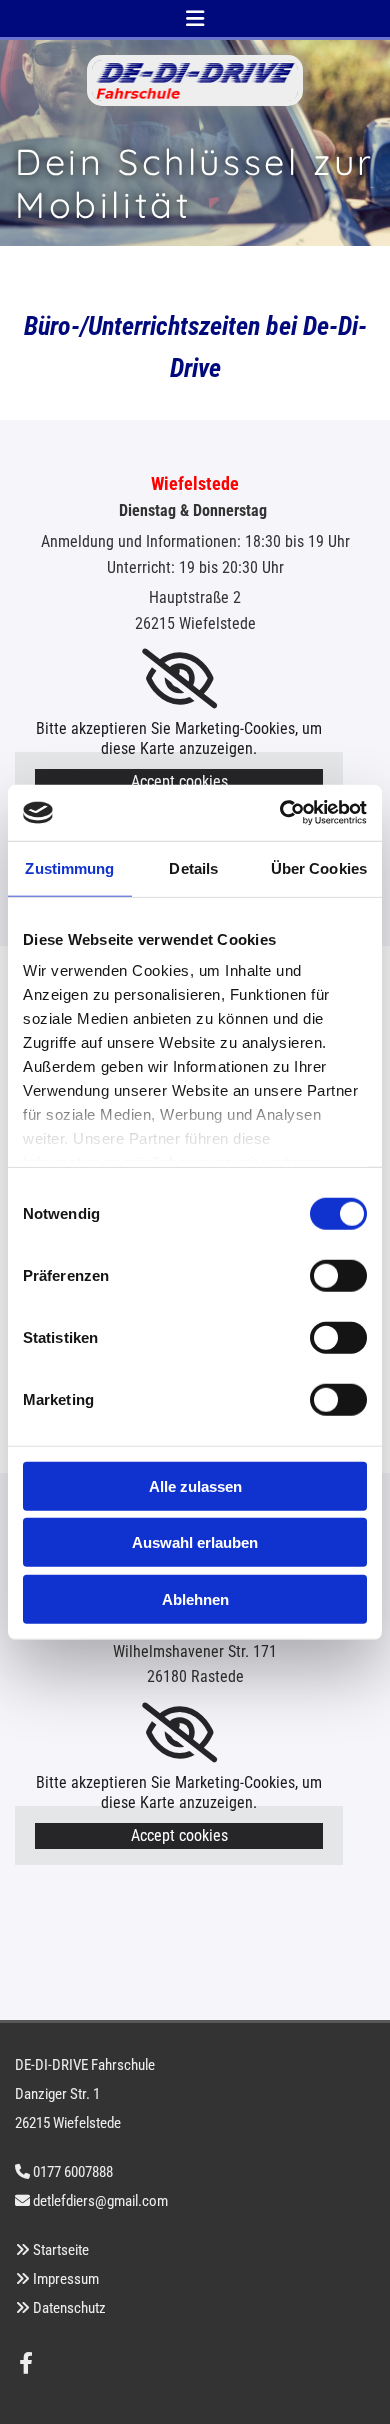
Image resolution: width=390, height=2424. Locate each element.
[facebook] (26, 2363)
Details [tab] (193, 867)
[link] (179, 679)
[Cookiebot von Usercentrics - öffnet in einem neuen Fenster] (280, 813)
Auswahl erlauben (195, 1542)
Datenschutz (69, 2308)
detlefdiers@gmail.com (100, 2201)
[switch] (338, 1275)
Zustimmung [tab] (69, 867)
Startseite (61, 2250)
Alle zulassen (195, 1485)
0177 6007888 (73, 2172)
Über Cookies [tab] (319, 867)
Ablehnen (195, 1598)
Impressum (66, 2279)
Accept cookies (179, 781)
